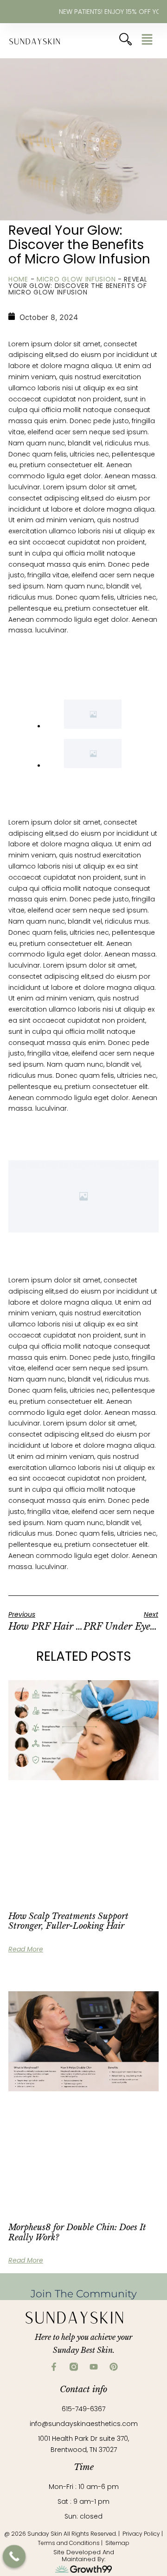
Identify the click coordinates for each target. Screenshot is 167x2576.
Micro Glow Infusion (76, 279)
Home (18, 279)
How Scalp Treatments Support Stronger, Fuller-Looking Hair (68, 1821)
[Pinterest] (114, 2167)
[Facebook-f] (54, 2167)
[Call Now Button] (14, 2557)
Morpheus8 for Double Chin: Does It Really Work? (77, 2032)
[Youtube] (94, 2167)
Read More (26, 1849)
